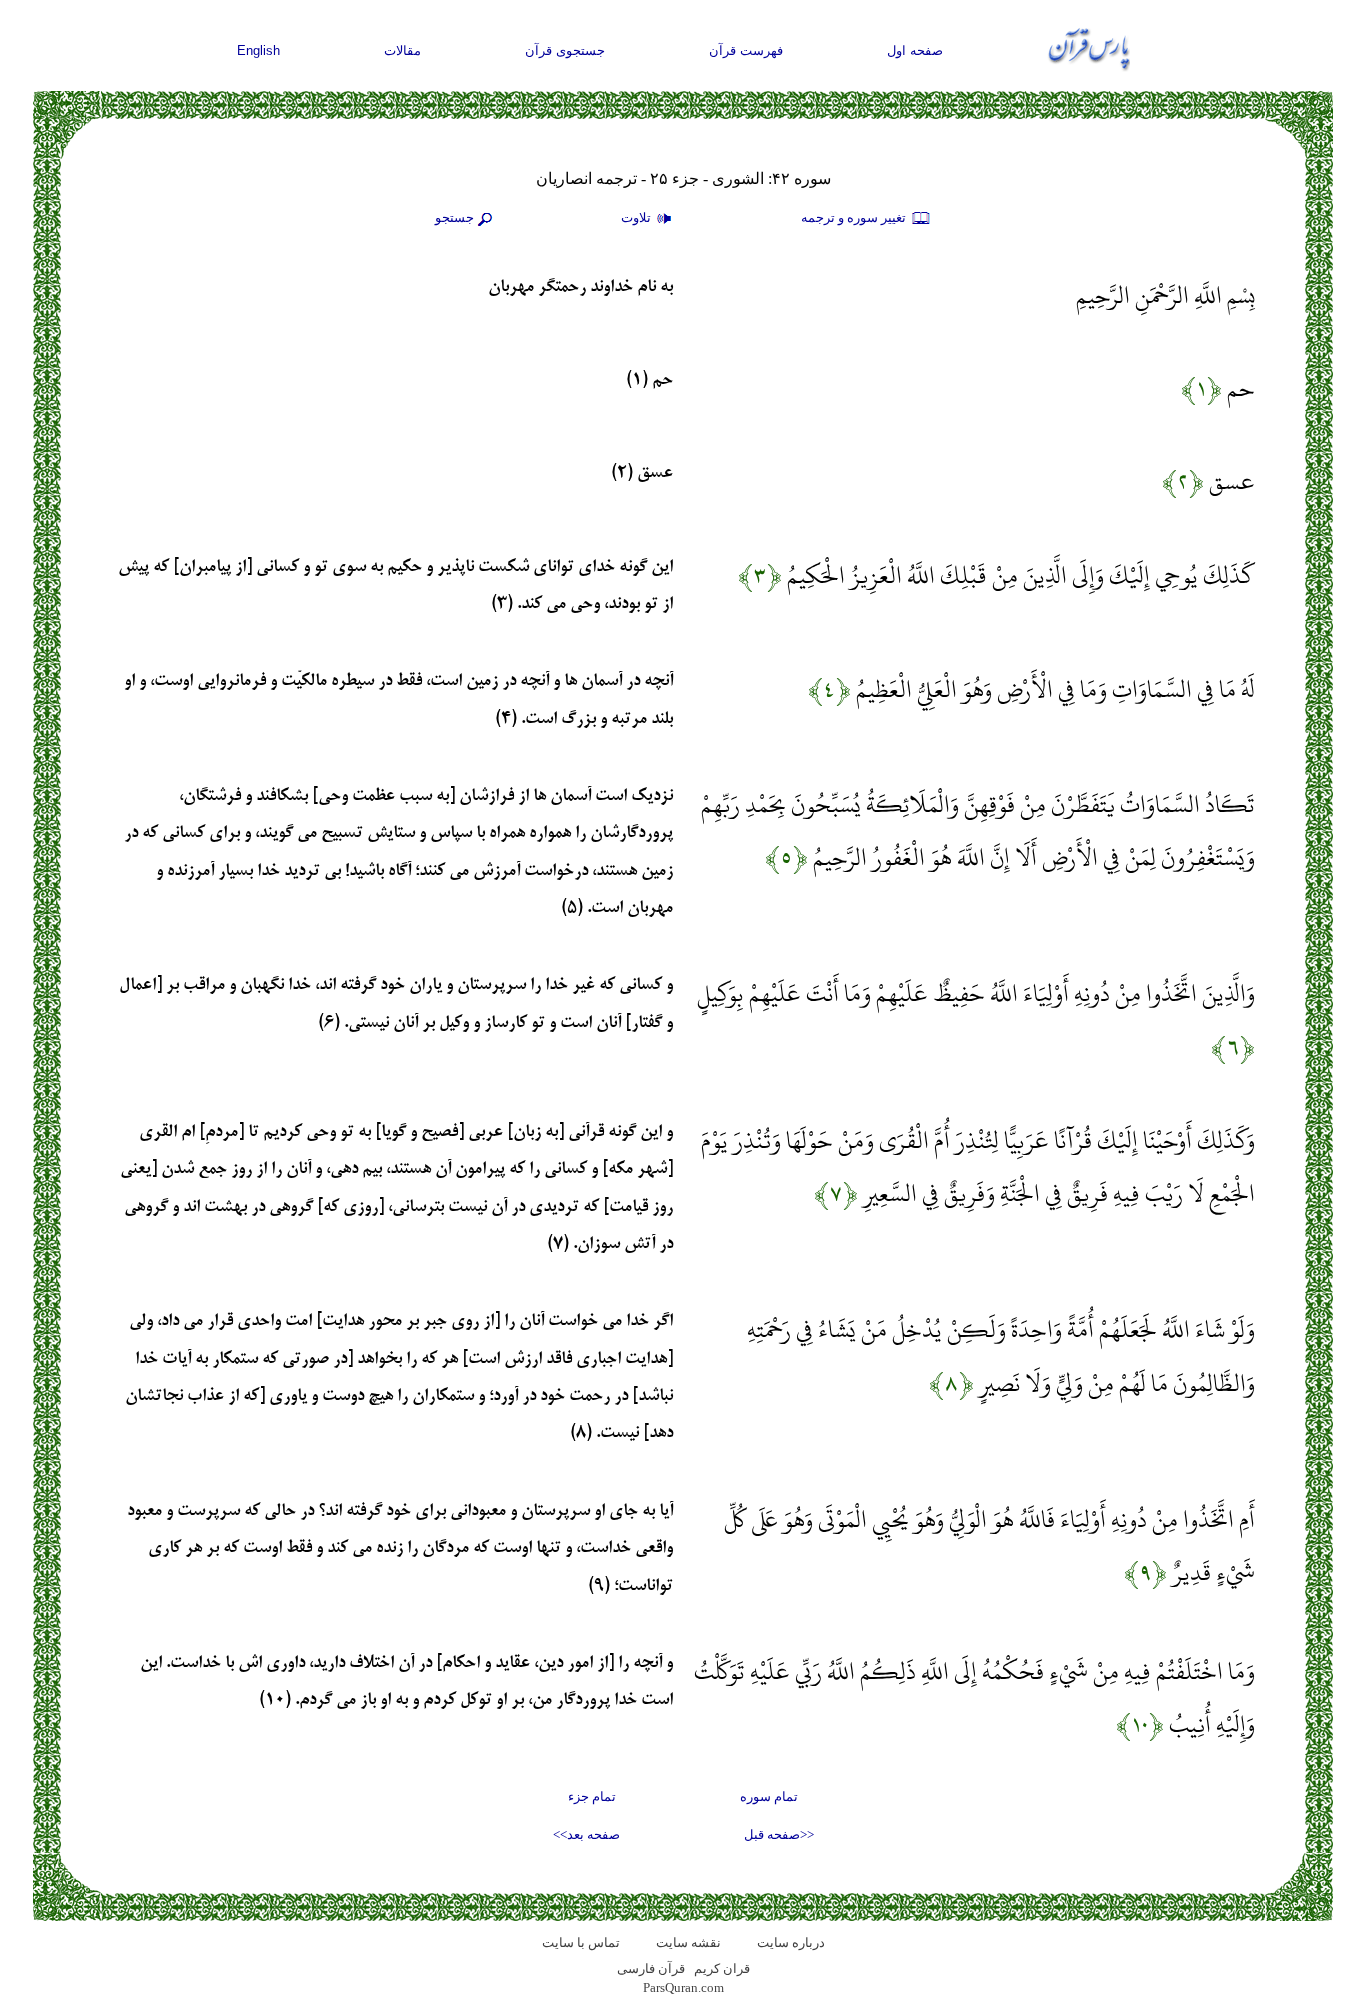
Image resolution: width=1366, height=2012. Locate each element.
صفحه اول (915, 50)
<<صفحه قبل (779, 1834)
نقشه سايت (688, 1942)
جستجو (454, 217)
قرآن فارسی (651, 1968)
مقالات (402, 50)
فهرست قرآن (746, 50)
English (258, 50)
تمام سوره (769, 1796)
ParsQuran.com (683, 1987)
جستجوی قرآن (565, 50)
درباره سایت (791, 1942)
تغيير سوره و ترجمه (855, 217)
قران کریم (722, 1968)
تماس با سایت (581, 1942)
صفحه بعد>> (586, 1834)
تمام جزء (592, 1796)
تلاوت (637, 217)
